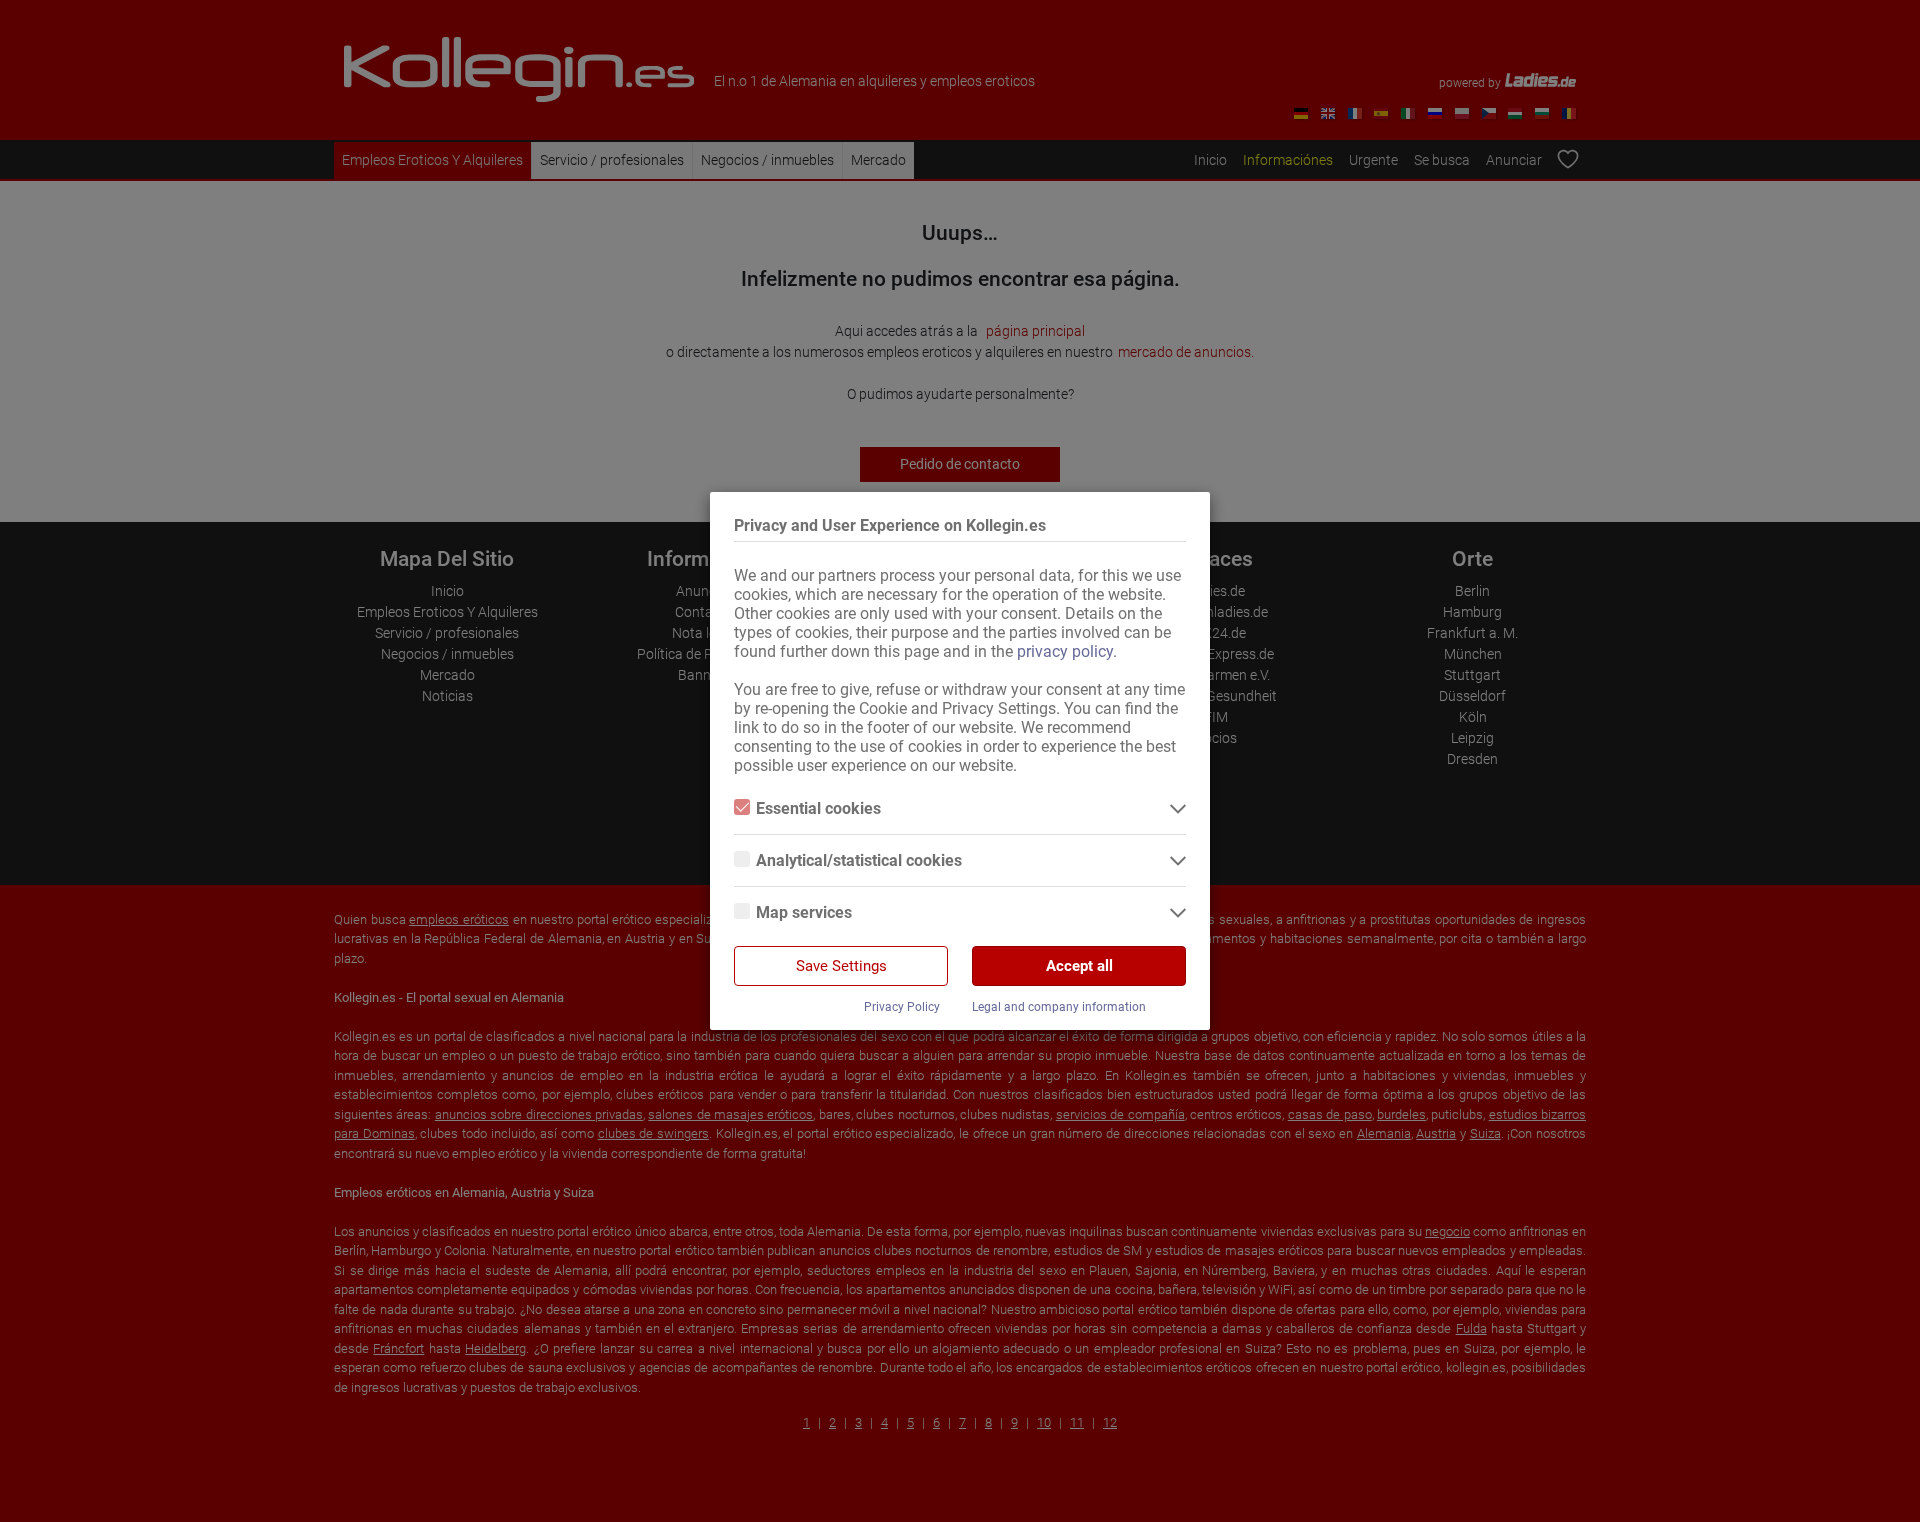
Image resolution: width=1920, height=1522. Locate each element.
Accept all (1079, 966)
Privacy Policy (902, 1007)
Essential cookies (818, 808)
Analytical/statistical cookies (859, 860)
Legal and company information (1059, 1007)
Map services (804, 912)
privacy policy (1065, 651)
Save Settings (841, 966)
